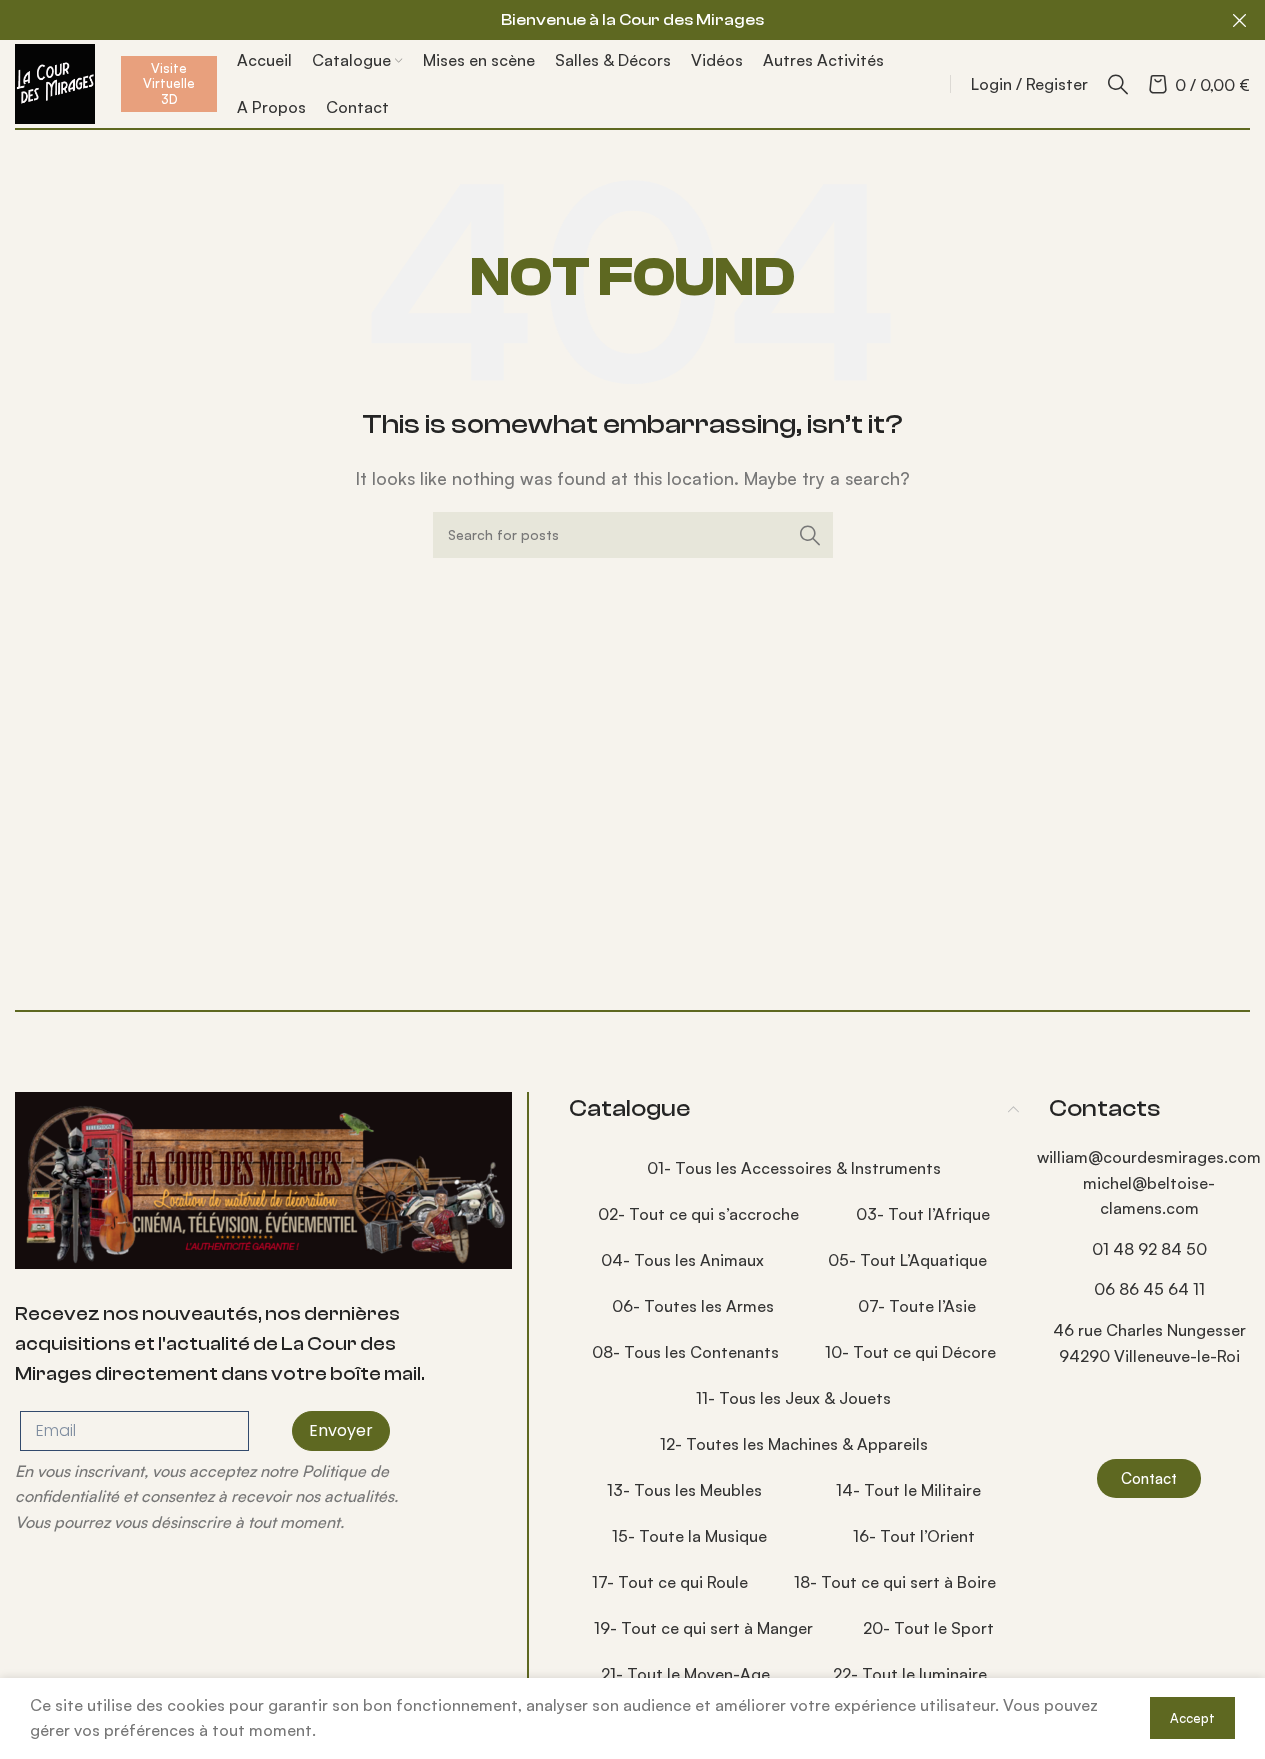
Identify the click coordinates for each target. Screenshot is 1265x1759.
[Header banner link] (632, 20)
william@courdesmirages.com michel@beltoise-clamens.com (1149, 1182)
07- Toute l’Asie (917, 1306)
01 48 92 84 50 (1149, 1249)
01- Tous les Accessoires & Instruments (794, 1168)
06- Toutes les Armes (693, 1306)
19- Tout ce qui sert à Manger (703, 1628)
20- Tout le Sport (928, 1628)
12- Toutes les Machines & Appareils (794, 1444)
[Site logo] (55, 82)
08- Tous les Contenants (685, 1352)
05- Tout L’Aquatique (907, 1260)
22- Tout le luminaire (910, 1674)
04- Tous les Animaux (682, 1260)
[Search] (1118, 84)
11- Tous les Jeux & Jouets (793, 1398)
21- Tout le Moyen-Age (685, 1674)
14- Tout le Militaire (908, 1490)
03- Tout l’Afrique (923, 1214)
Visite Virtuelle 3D (169, 83)
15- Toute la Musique (689, 1536)
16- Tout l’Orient (914, 1536)
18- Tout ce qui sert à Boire (895, 1582)
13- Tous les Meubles (684, 1490)
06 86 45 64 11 (1149, 1289)
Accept (1192, 1718)
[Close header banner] (1240, 20)
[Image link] (263, 1178)
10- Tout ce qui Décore (910, 1352)
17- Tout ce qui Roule (670, 1582)
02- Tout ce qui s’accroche (698, 1214)
